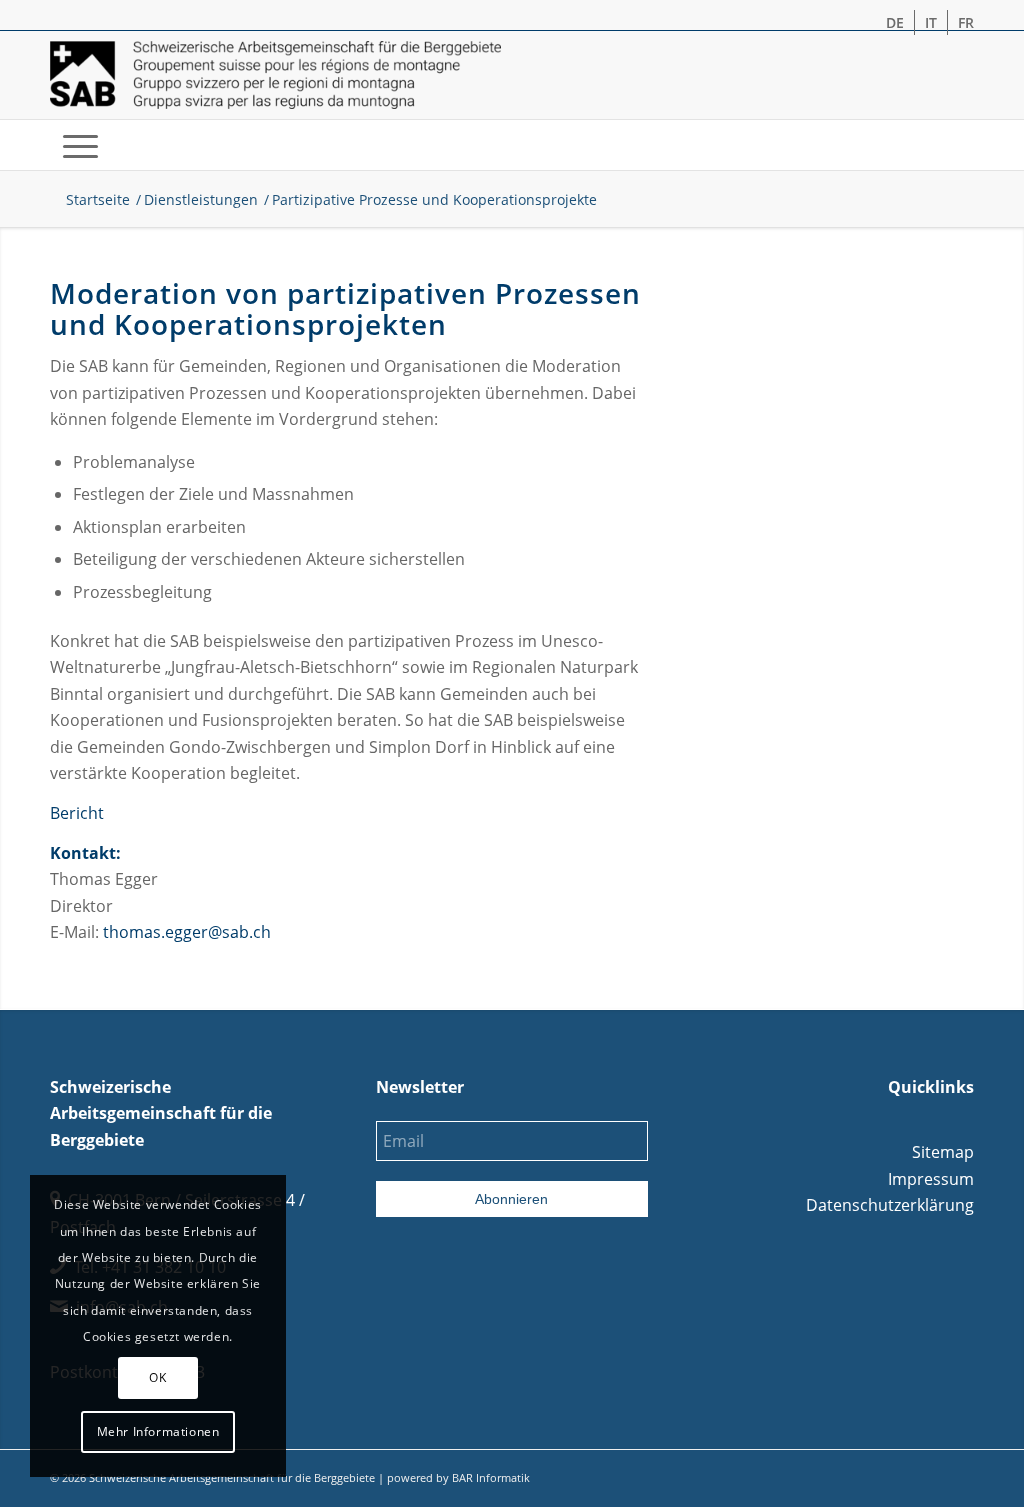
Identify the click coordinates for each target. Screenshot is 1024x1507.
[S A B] (275, 75)
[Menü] (80, 145)
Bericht (77, 813)
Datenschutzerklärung (890, 1205)
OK (157, 1377)
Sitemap (943, 1152)
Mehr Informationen (158, 1431)
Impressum (931, 1179)
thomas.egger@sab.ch (187, 932)
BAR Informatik (491, 1477)
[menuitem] (895, 22)
